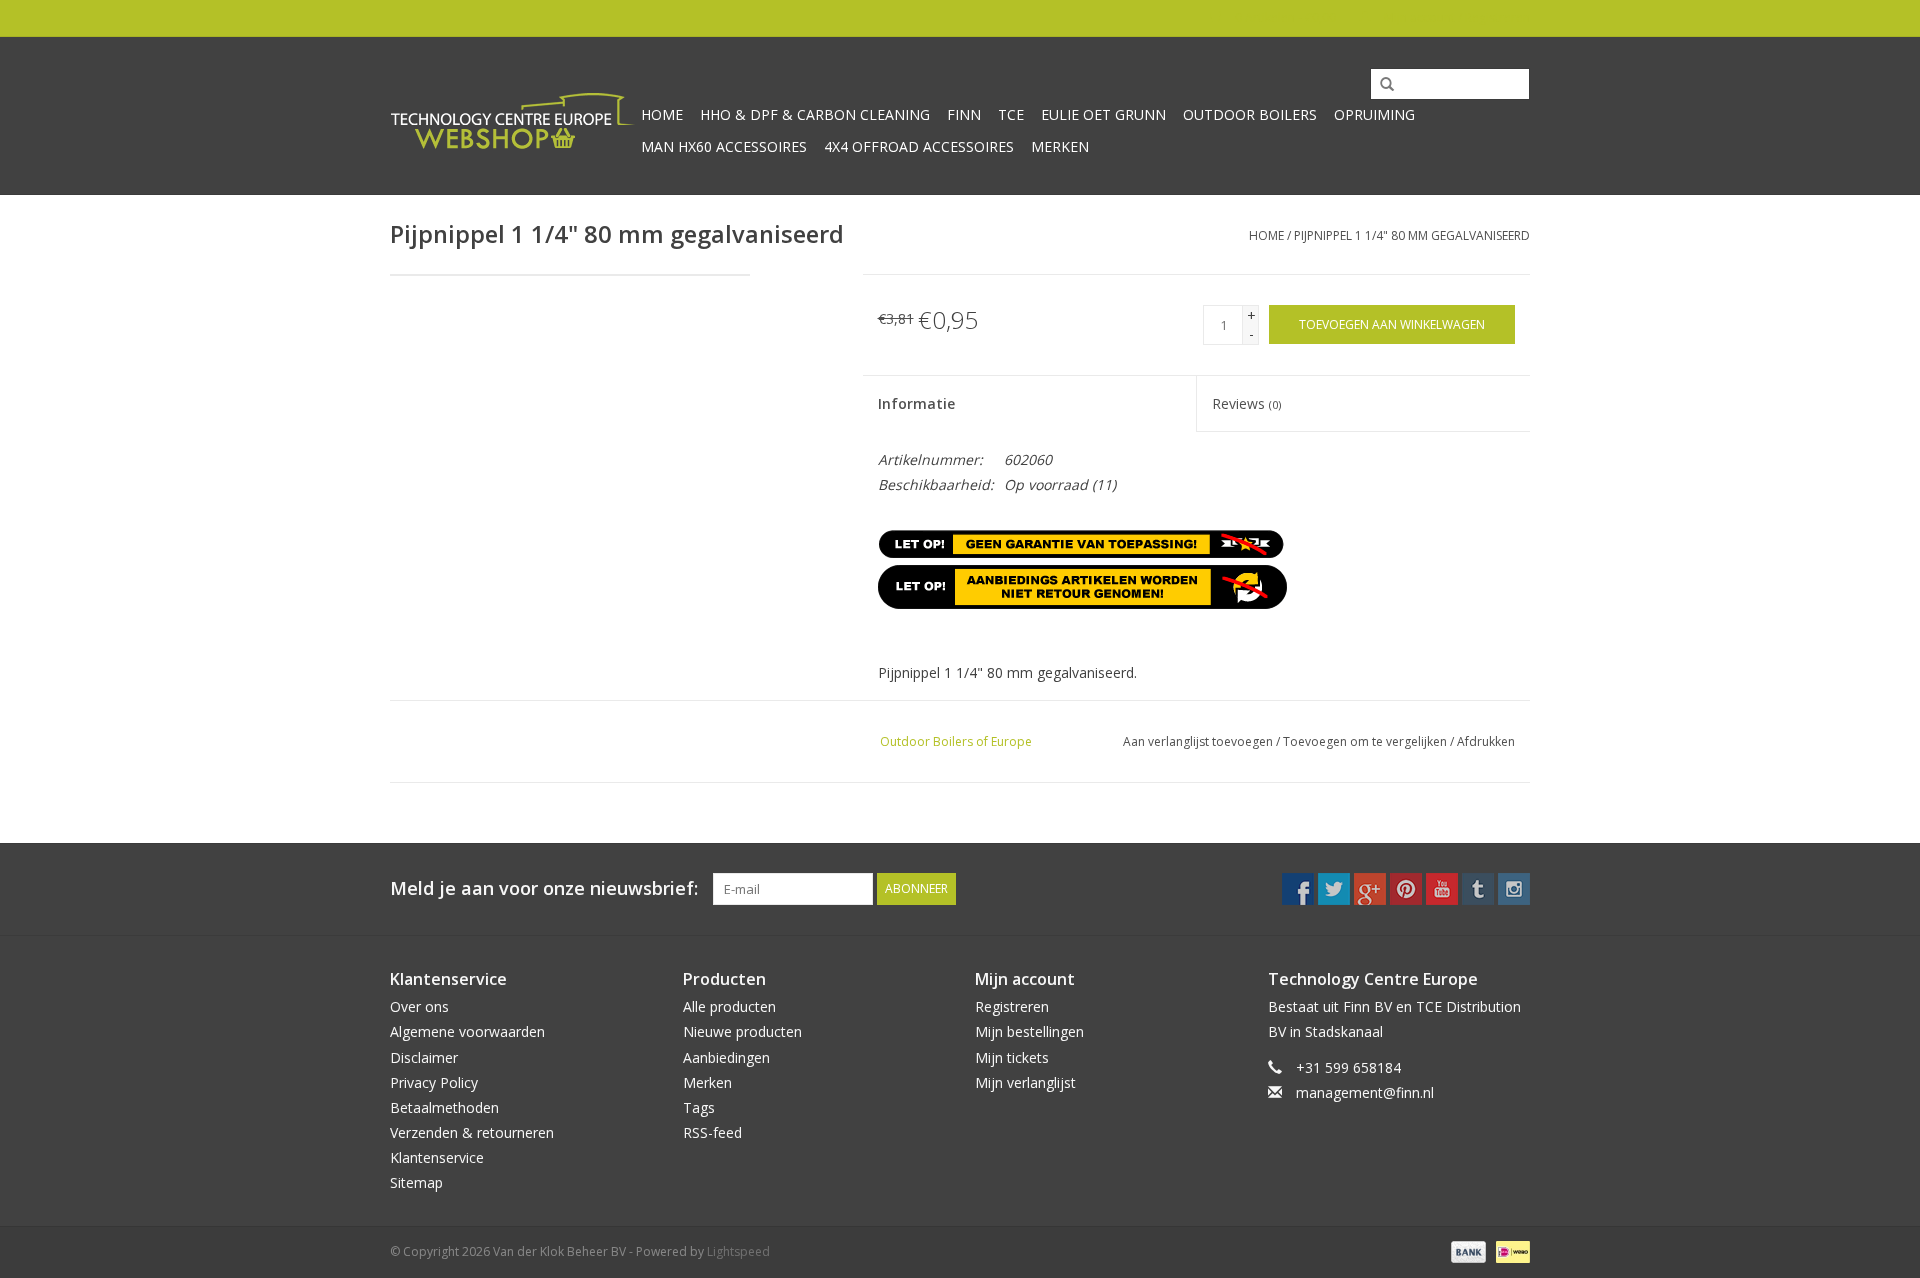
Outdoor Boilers (1250, 114)
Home (662, 114)
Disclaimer (424, 1057)
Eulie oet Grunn (1103, 114)
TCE (1011, 114)
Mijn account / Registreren (1455, 17)
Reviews (1246, 403)
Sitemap (416, 1182)
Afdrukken (1486, 741)
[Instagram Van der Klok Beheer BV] (1514, 889)
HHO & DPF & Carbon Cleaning (815, 114)
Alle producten (729, 1006)
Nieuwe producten (742, 1031)
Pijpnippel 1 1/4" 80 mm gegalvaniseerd (1412, 235)
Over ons (419, 1006)
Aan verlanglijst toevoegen (1198, 741)
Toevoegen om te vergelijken (1366, 741)
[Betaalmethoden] (1466, 1250)
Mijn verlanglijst (1025, 1082)
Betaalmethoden (444, 1107)
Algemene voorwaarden (467, 1031)
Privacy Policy (434, 1082)
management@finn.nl (1365, 1092)
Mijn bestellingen (1029, 1031)
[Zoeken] (1380, 85)
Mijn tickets (1012, 1057)
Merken (1060, 146)
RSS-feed (712, 1132)
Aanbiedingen (726, 1057)
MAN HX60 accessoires (724, 146)
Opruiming (1374, 114)
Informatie (916, 403)
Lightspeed (738, 1251)
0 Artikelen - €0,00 (1285, 17)
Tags (699, 1107)
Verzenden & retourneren (472, 1132)
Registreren (1012, 1006)
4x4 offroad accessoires (919, 146)
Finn (964, 114)
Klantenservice (437, 1157)
